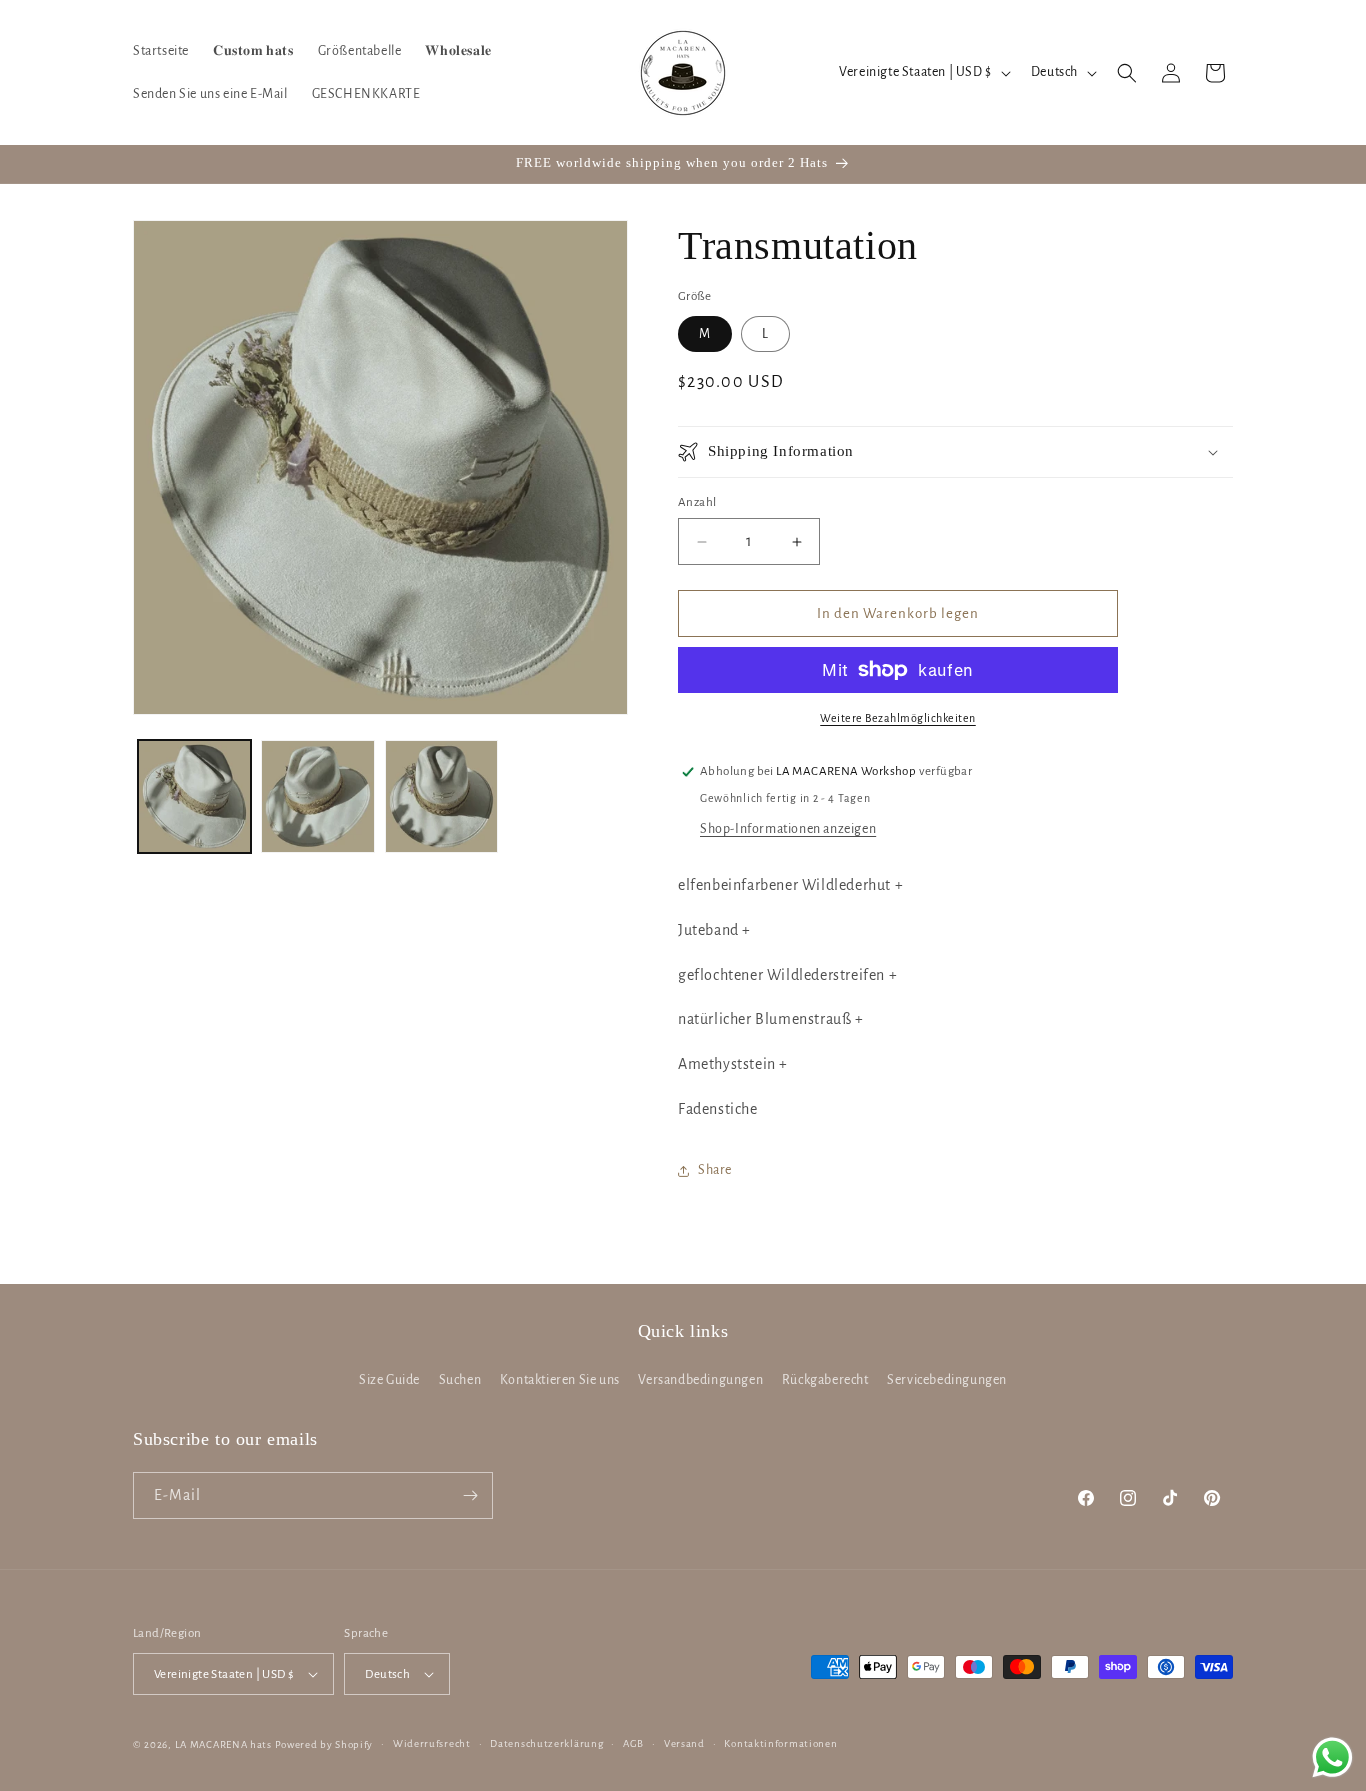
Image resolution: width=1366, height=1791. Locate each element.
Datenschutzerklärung (546, 1743)
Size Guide (389, 1380)
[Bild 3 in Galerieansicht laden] (441, 796)
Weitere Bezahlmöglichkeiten (898, 718)
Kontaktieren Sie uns (560, 1380)
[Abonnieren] (470, 1495)
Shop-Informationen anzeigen (788, 829)
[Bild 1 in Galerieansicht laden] (194, 796)
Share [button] (715, 1170)
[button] (1127, 73)
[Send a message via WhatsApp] (1332, 1757)
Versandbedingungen (700, 1380)
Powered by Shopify (324, 1744)
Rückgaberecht (825, 1380)
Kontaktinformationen (780, 1743)
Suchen (460, 1380)
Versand (684, 1743)
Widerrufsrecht (432, 1743)
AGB (633, 1743)
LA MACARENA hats (223, 1744)
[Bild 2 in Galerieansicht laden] (317, 796)
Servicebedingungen (947, 1380)
